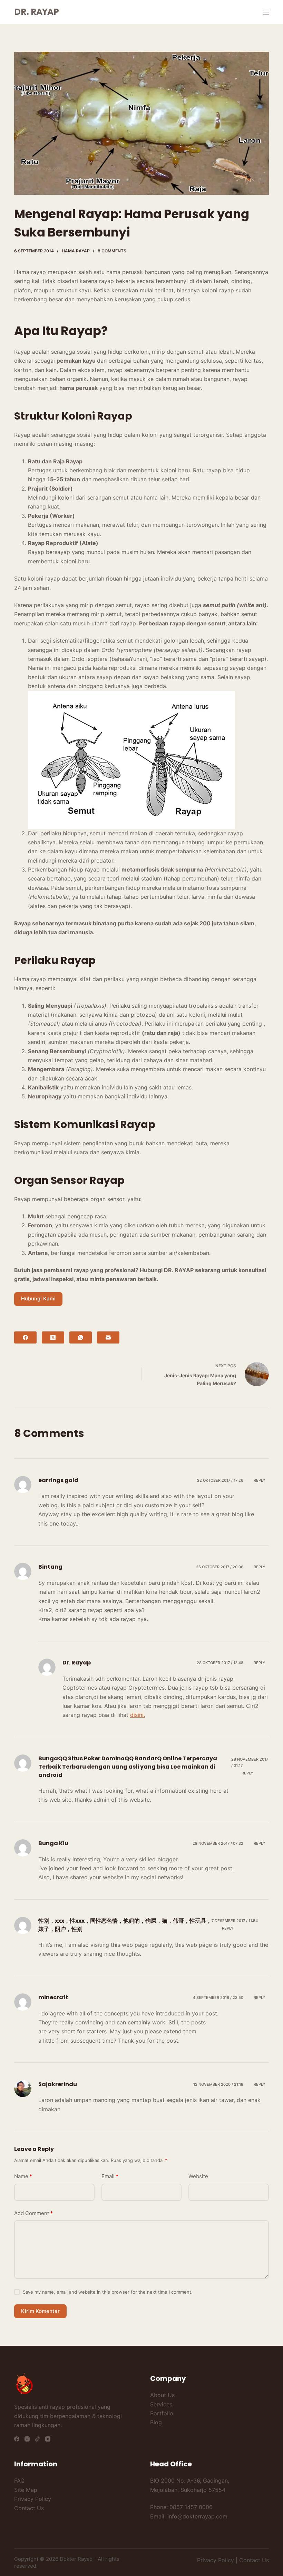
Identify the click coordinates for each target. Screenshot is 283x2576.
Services (161, 2404)
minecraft (53, 1997)
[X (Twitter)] (53, 1337)
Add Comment (33, 2213)
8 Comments (112, 251)
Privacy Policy (33, 2499)
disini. (138, 1715)
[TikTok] (37, 2439)
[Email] (108, 1337)
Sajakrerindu (58, 2084)
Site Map (26, 2490)
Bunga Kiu (53, 1843)
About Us (162, 2395)
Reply (260, 1480)
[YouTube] (48, 2439)
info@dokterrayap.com (197, 2516)
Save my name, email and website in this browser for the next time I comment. (108, 2292)
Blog (156, 2422)
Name (23, 2176)
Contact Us (29, 2508)
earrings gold (58, 1480)
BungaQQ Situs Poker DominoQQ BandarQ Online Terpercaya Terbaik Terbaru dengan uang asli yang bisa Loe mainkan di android (128, 1767)
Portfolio (162, 2413)
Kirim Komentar (40, 2311)
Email (110, 2176)
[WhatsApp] (81, 1337)
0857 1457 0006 (191, 2507)
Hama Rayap (76, 251)
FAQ (19, 2481)
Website (198, 2176)
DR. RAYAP (37, 12)
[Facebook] (25, 1337)
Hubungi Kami (38, 1299)
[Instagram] (27, 2439)
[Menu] (266, 12)
